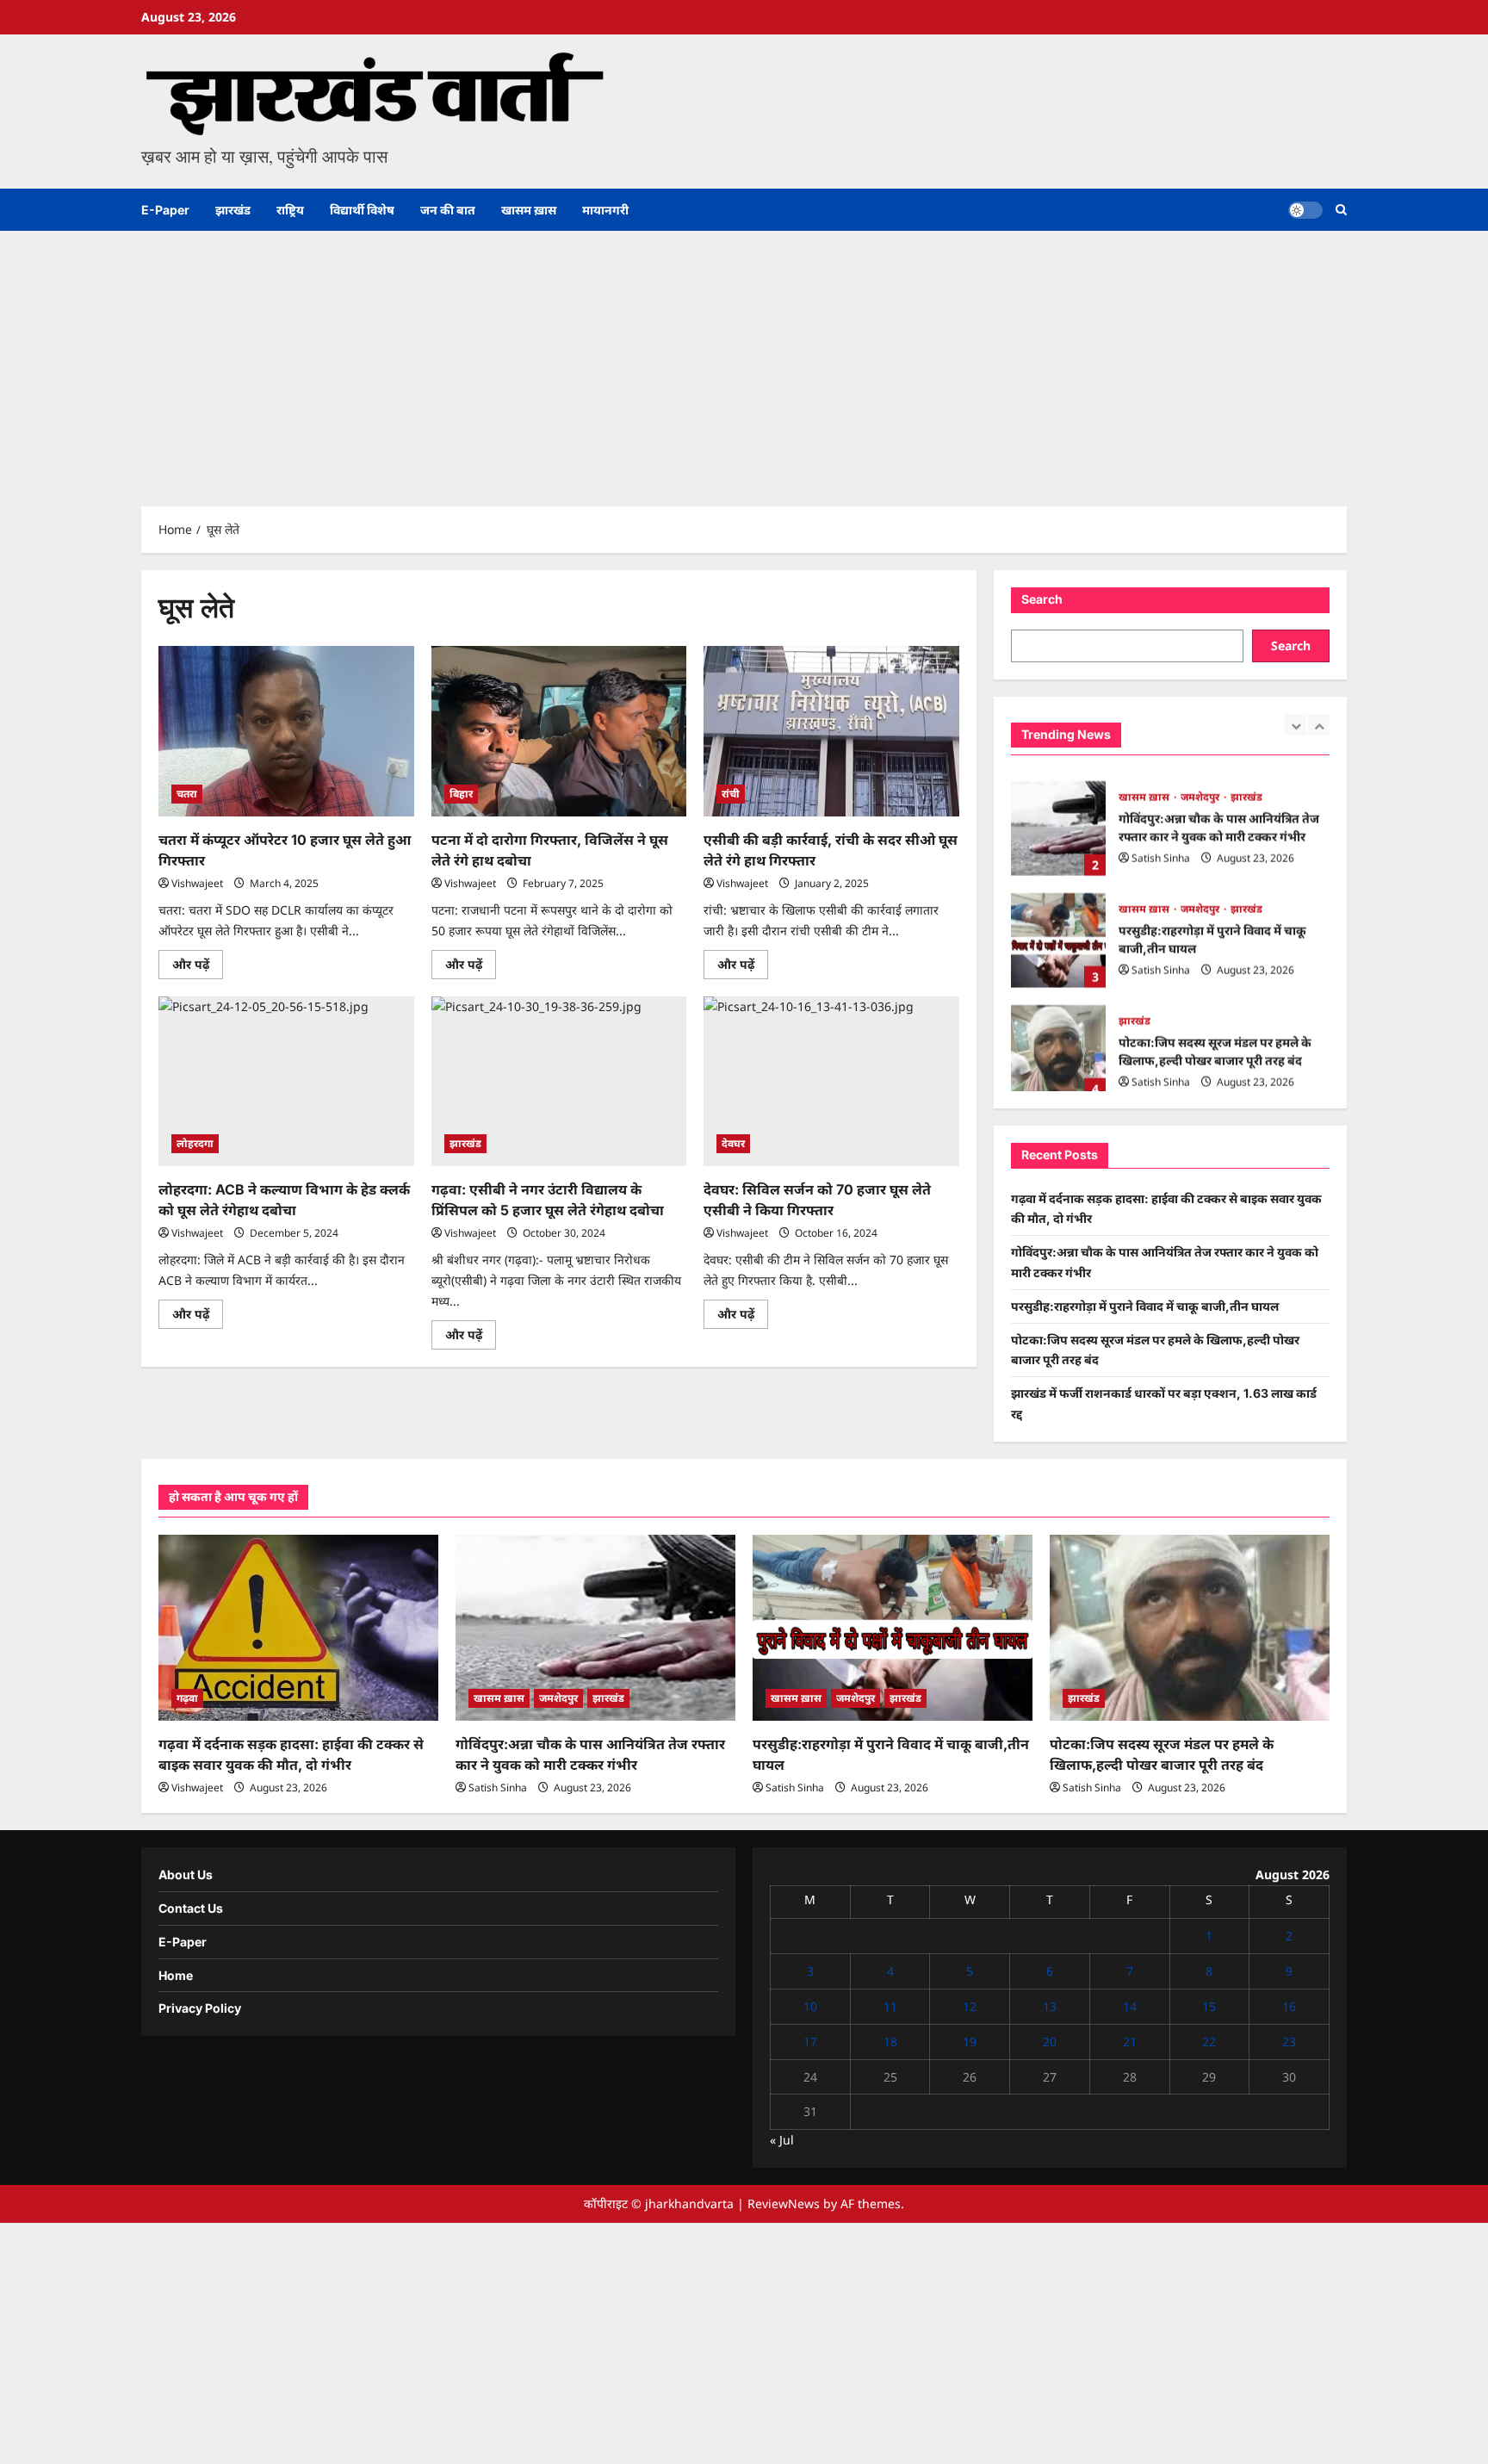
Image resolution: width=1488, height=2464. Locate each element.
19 (970, 2042)
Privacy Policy (200, 2008)
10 (810, 2006)
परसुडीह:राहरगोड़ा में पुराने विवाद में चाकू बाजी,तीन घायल (1058, 932)
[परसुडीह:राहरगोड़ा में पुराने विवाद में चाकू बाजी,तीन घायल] (893, 1628)
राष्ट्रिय (290, 210)
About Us (186, 1874)
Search (1042, 599)
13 (1050, 2006)
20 (1050, 2042)
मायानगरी (605, 210)
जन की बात (448, 210)
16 (1289, 2006)
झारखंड (233, 210)
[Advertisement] (744, 360)
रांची (731, 794)
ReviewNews (784, 2203)
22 (1209, 2042)
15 (1209, 2006)
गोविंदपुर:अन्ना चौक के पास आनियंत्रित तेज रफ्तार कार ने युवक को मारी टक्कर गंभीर (1058, 820)
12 (970, 2006)
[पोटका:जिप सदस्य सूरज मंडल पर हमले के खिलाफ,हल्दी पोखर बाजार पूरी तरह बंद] (1190, 1628)
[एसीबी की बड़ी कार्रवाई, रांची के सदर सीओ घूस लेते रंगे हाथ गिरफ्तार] (831, 731)
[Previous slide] (1296, 725)
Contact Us (191, 1908)
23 (1289, 2042)
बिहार (461, 794)
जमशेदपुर (1201, 788)
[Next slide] (1319, 725)
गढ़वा (187, 1698)
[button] (1341, 210)
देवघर (733, 1143)
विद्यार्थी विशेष (362, 210)
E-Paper (165, 210)
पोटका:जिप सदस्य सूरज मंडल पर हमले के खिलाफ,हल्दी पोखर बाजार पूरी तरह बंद (1058, 1044)
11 (890, 2006)
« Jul (782, 2140)
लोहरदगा (195, 1143)
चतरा (187, 794)
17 (810, 2042)
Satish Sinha (1161, 850)
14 (1130, 2006)
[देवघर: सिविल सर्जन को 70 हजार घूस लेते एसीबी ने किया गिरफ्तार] (831, 1082)
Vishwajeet (197, 883)
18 (890, 2042)
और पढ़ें (198, 967)
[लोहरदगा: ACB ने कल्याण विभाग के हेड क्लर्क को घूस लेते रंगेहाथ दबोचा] (286, 1082)
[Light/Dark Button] (1305, 210)
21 (1130, 2042)
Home (176, 1975)
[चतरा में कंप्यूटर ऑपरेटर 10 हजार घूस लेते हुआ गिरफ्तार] (286, 731)
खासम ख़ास (529, 210)
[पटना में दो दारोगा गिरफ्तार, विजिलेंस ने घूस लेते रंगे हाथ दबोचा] (559, 731)
